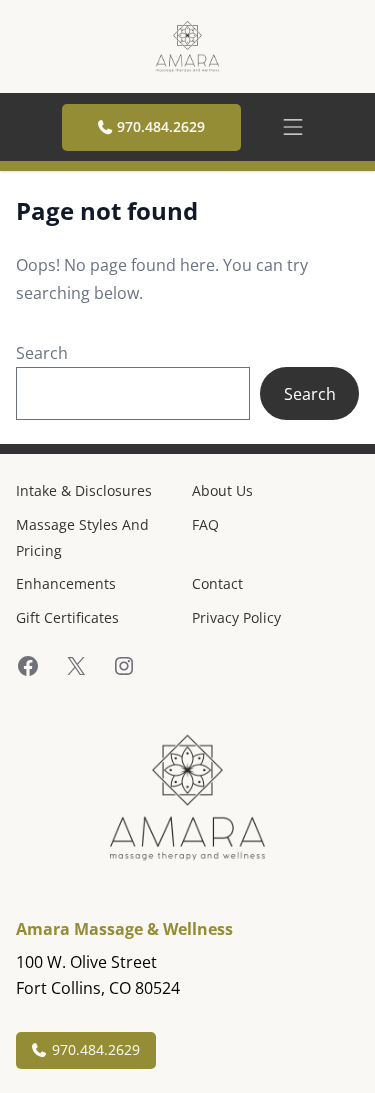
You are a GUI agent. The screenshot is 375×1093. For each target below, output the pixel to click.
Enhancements (66, 583)
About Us (222, 490)
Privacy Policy (236, 617)
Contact (217, 583)
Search (42, 353)
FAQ (205, 524)
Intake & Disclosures (84, 490)
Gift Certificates (67, 617)
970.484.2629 (161, 126)
